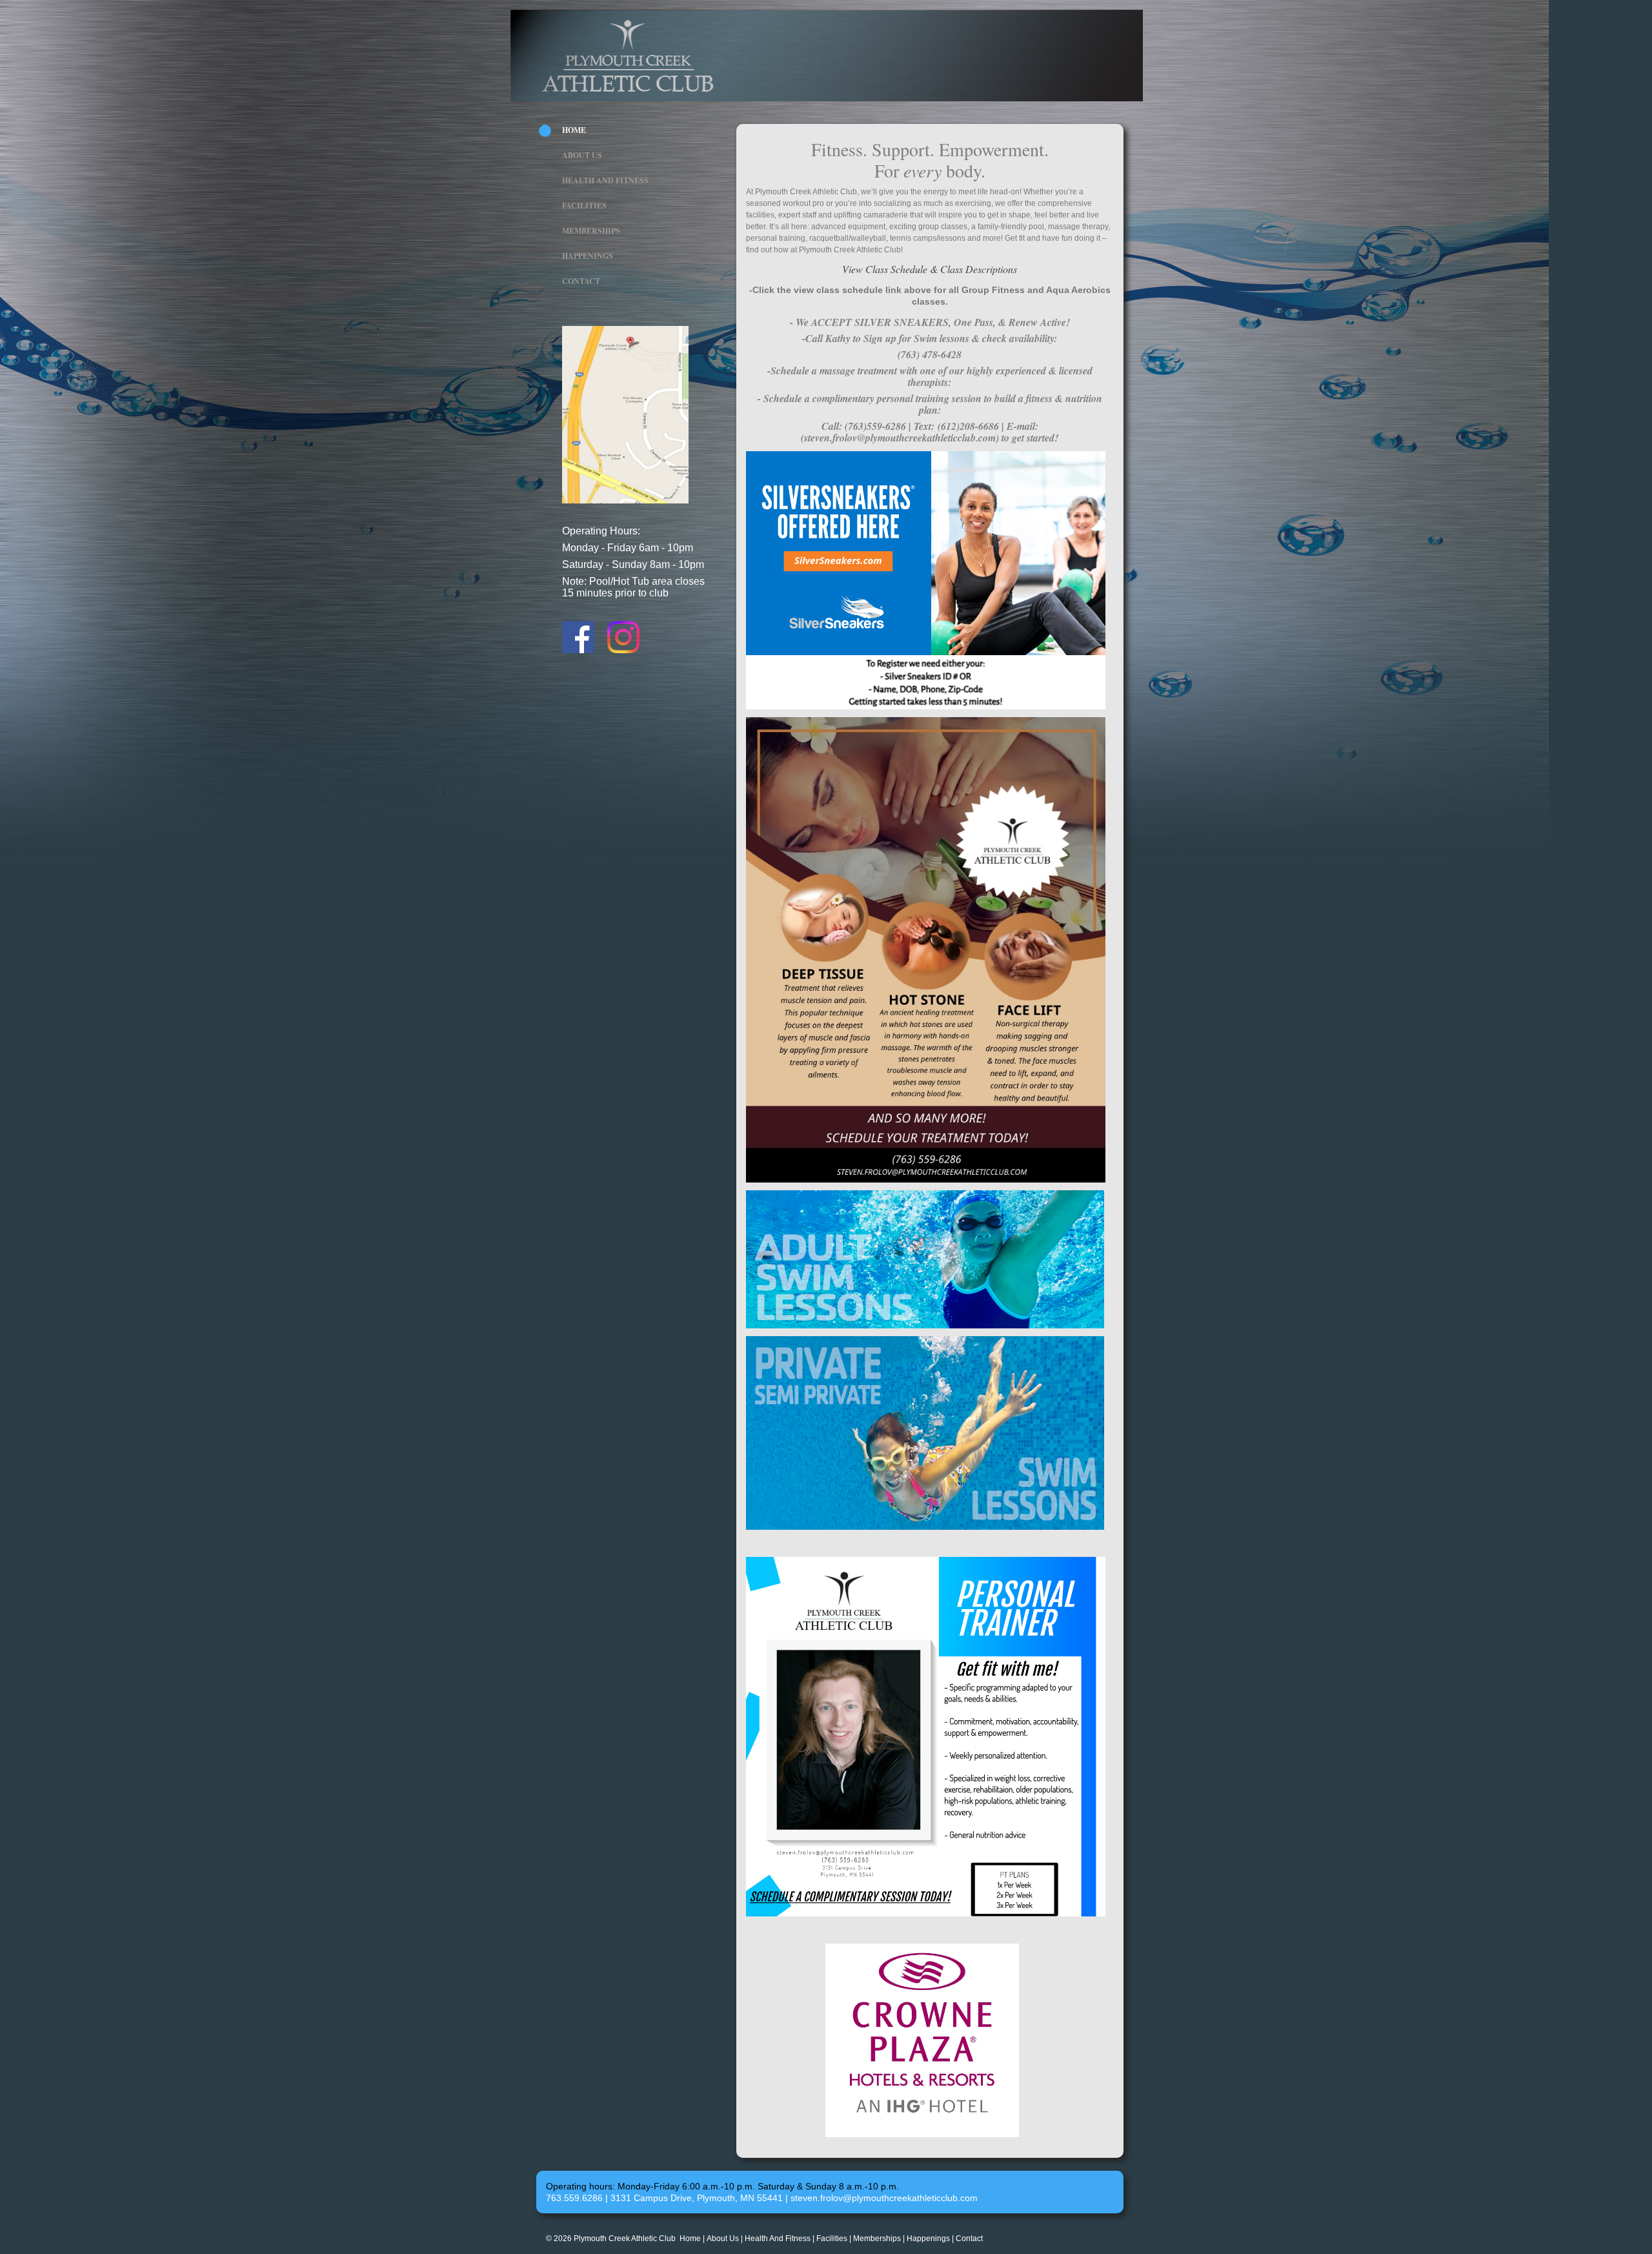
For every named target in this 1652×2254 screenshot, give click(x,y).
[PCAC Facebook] (578, 651)
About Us (582, 155)
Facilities (584, 206)
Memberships (591, 231)
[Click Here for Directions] (625, 501)
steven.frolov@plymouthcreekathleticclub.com (884, 2198)
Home (574, 130)
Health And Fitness (605, 180)
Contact (581, 281)
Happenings (588, 256)
